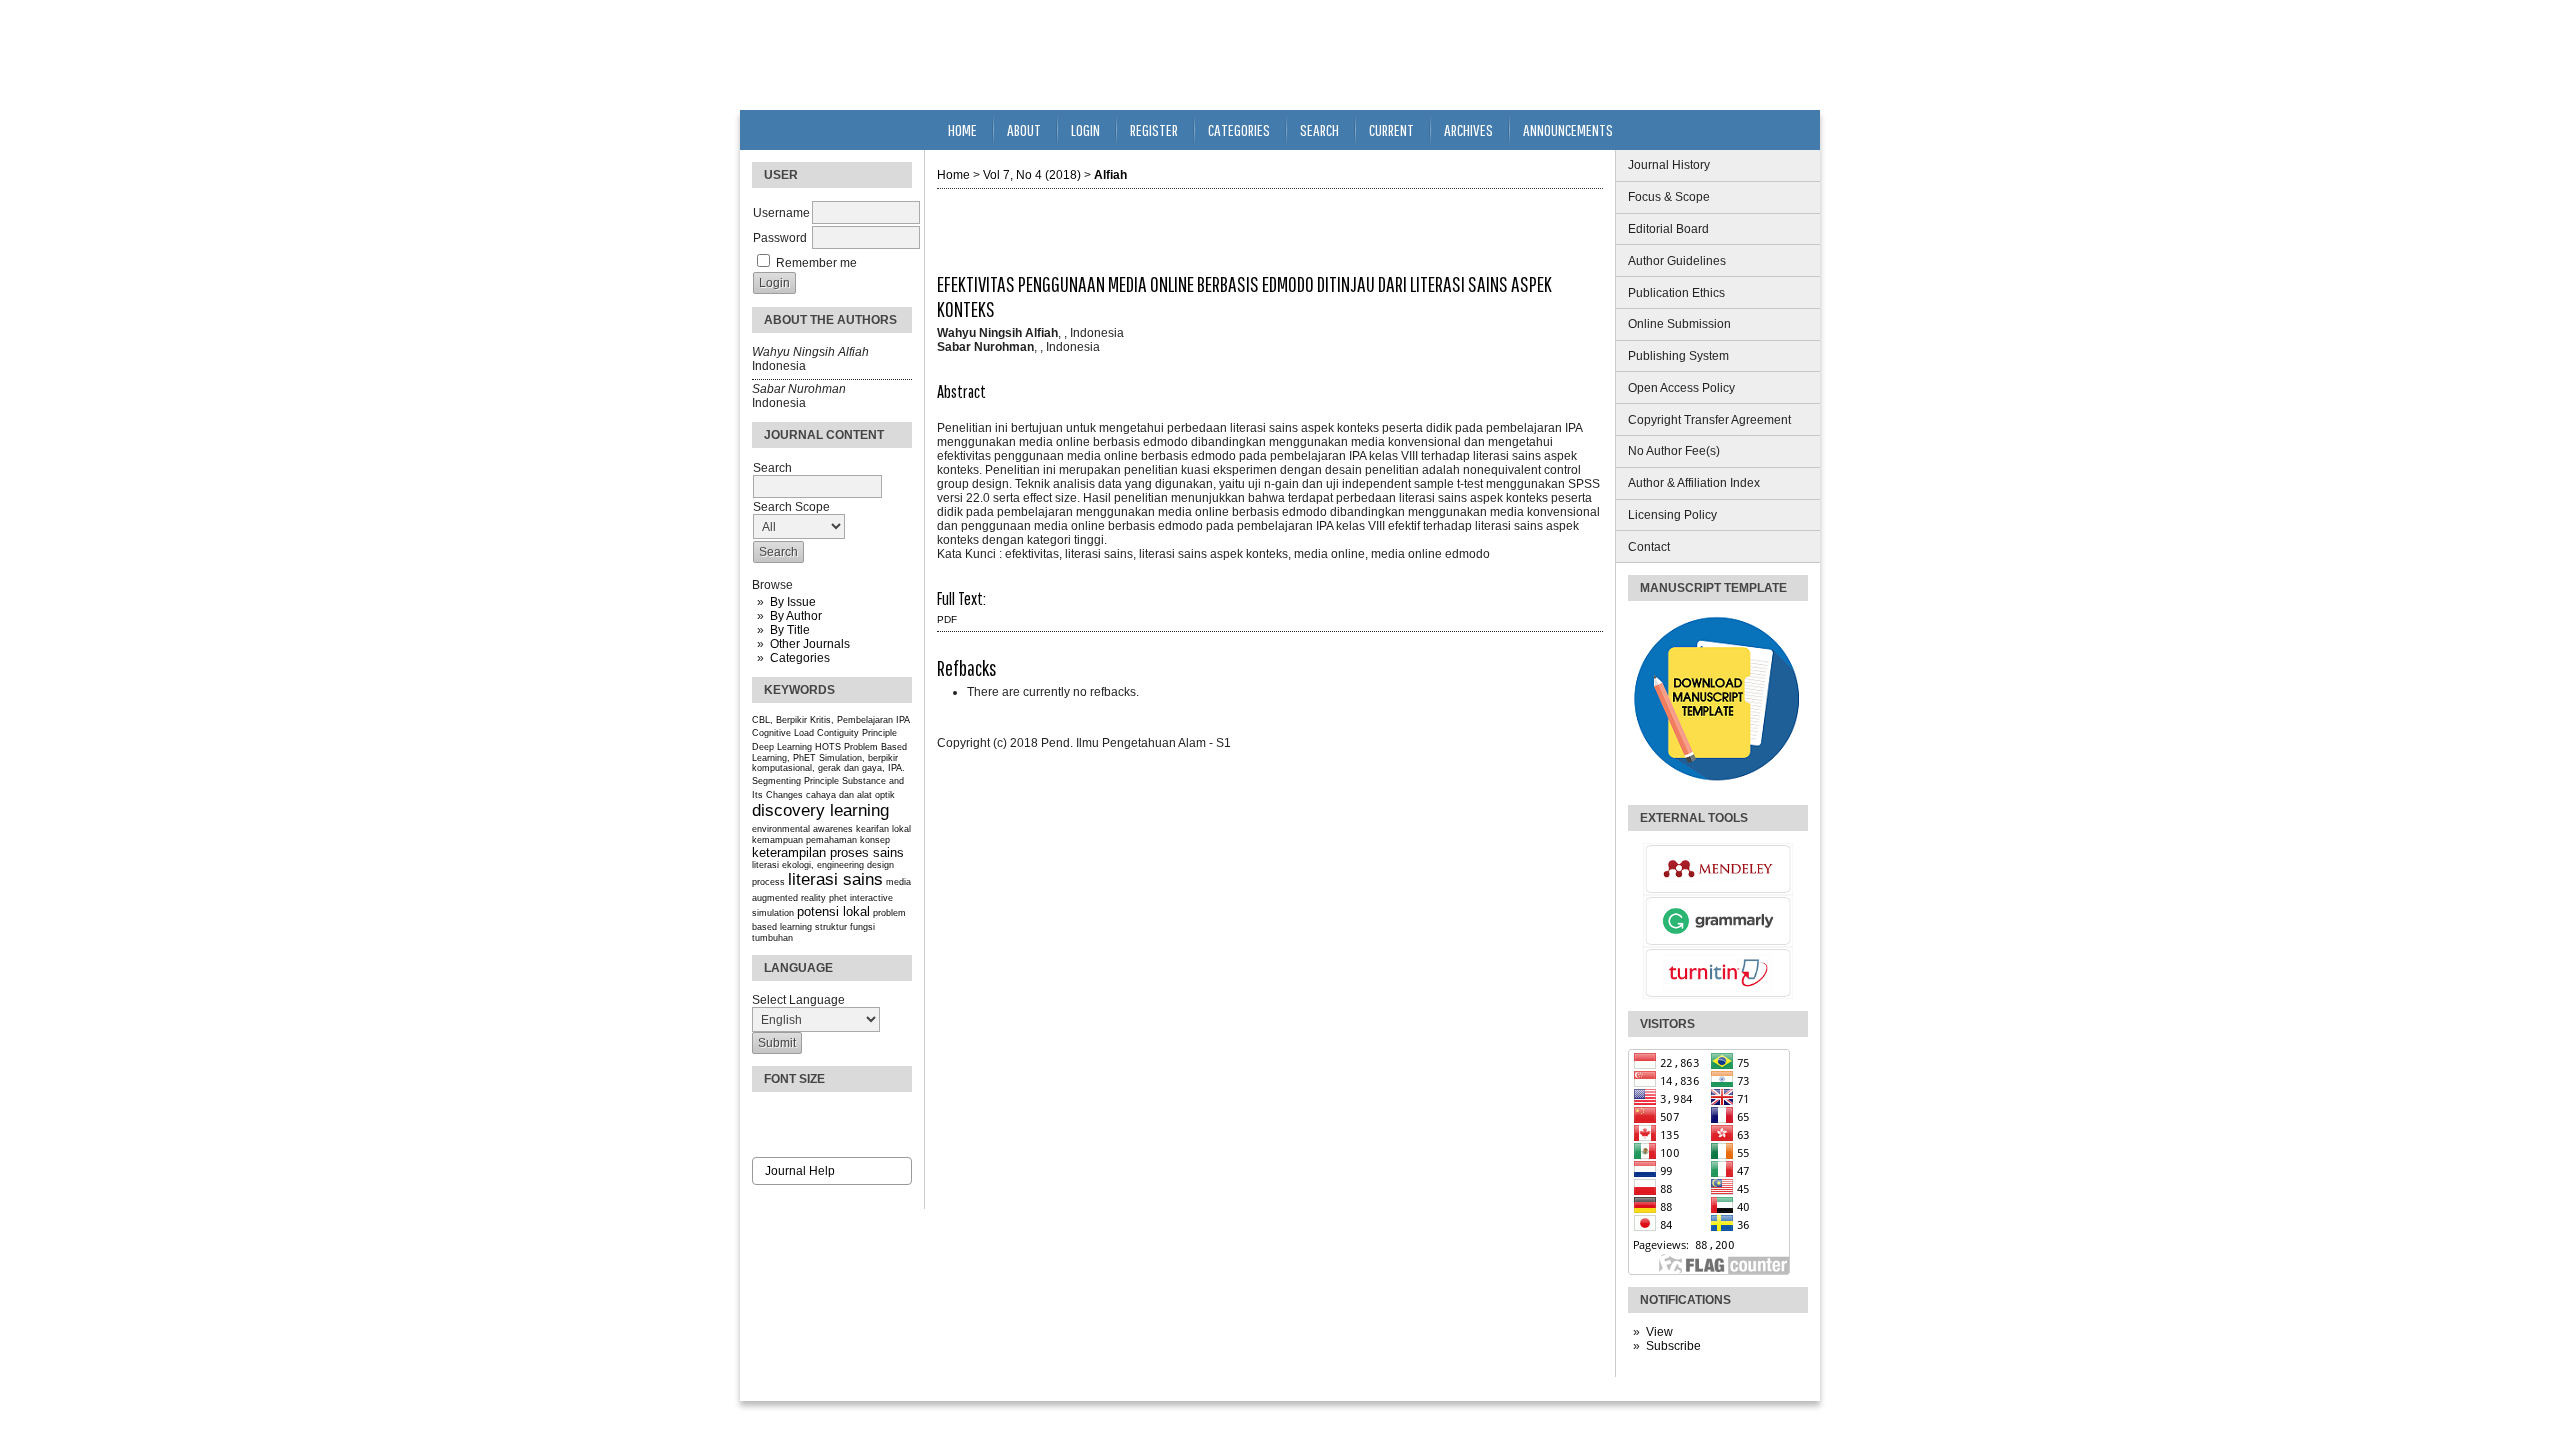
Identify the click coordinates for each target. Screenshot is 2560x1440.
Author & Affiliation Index (1694, 483)
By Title (790, 630)
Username (781, 213)
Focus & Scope (1669, 197)
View (1659, 1332)
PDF (947, 619)
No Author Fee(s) (1674, 451)
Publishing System (1678, 356)
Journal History (1669, 165)
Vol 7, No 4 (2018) (1032, 175)
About (1024, 129)
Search (1319, 129)
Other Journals (810, 644)
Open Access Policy (1681, 388)
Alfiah (1110, 175)
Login (1085, 129)
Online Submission (1679, 324)
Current (1391, 129)
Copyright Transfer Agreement (1709, 420)
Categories (800, 658)
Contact (1649, 547)
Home (962, 129)
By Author (796, 616)
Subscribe (1673, 1346)
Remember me (816, 263)
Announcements (1568, 129)
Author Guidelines (1677, 261)
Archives (1468, 129)
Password (780, 238)
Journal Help (800, 1171)
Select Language (798, 1000)
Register (1154, 129)
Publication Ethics (1676, 293)
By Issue (793, 602)
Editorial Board (1668, 229)
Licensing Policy (1672, 515)
